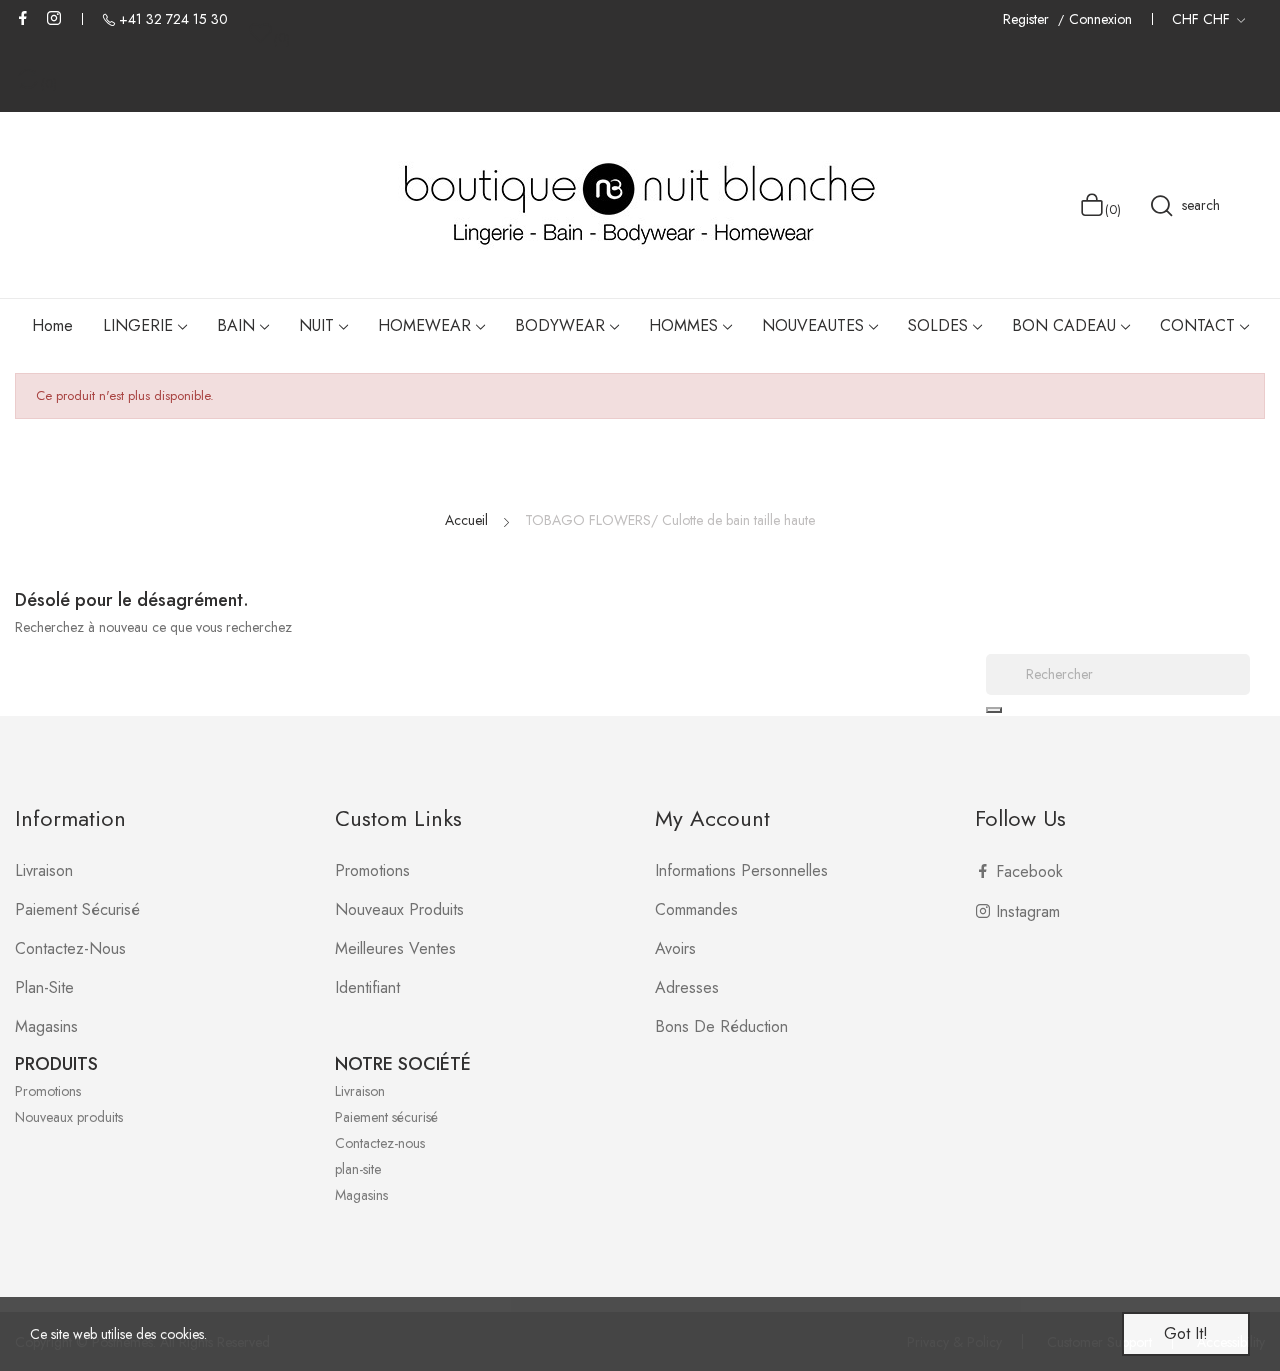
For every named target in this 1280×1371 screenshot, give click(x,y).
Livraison (44, 870)
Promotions (372, 870)
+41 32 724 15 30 (173, 19)
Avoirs (675, 948)
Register (1028, 19)
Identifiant (367, 987)
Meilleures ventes (395, 948)
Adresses (687, 987)
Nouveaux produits (399, 909)
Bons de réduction (721, 1026)
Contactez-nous (70, 948)
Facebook (23, 18)
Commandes (696, 909)
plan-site (44, 987)
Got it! (1186, 1333)
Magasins (46, 1026)
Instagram (54, 18)
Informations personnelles (741, 870)
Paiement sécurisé (77, 909)
